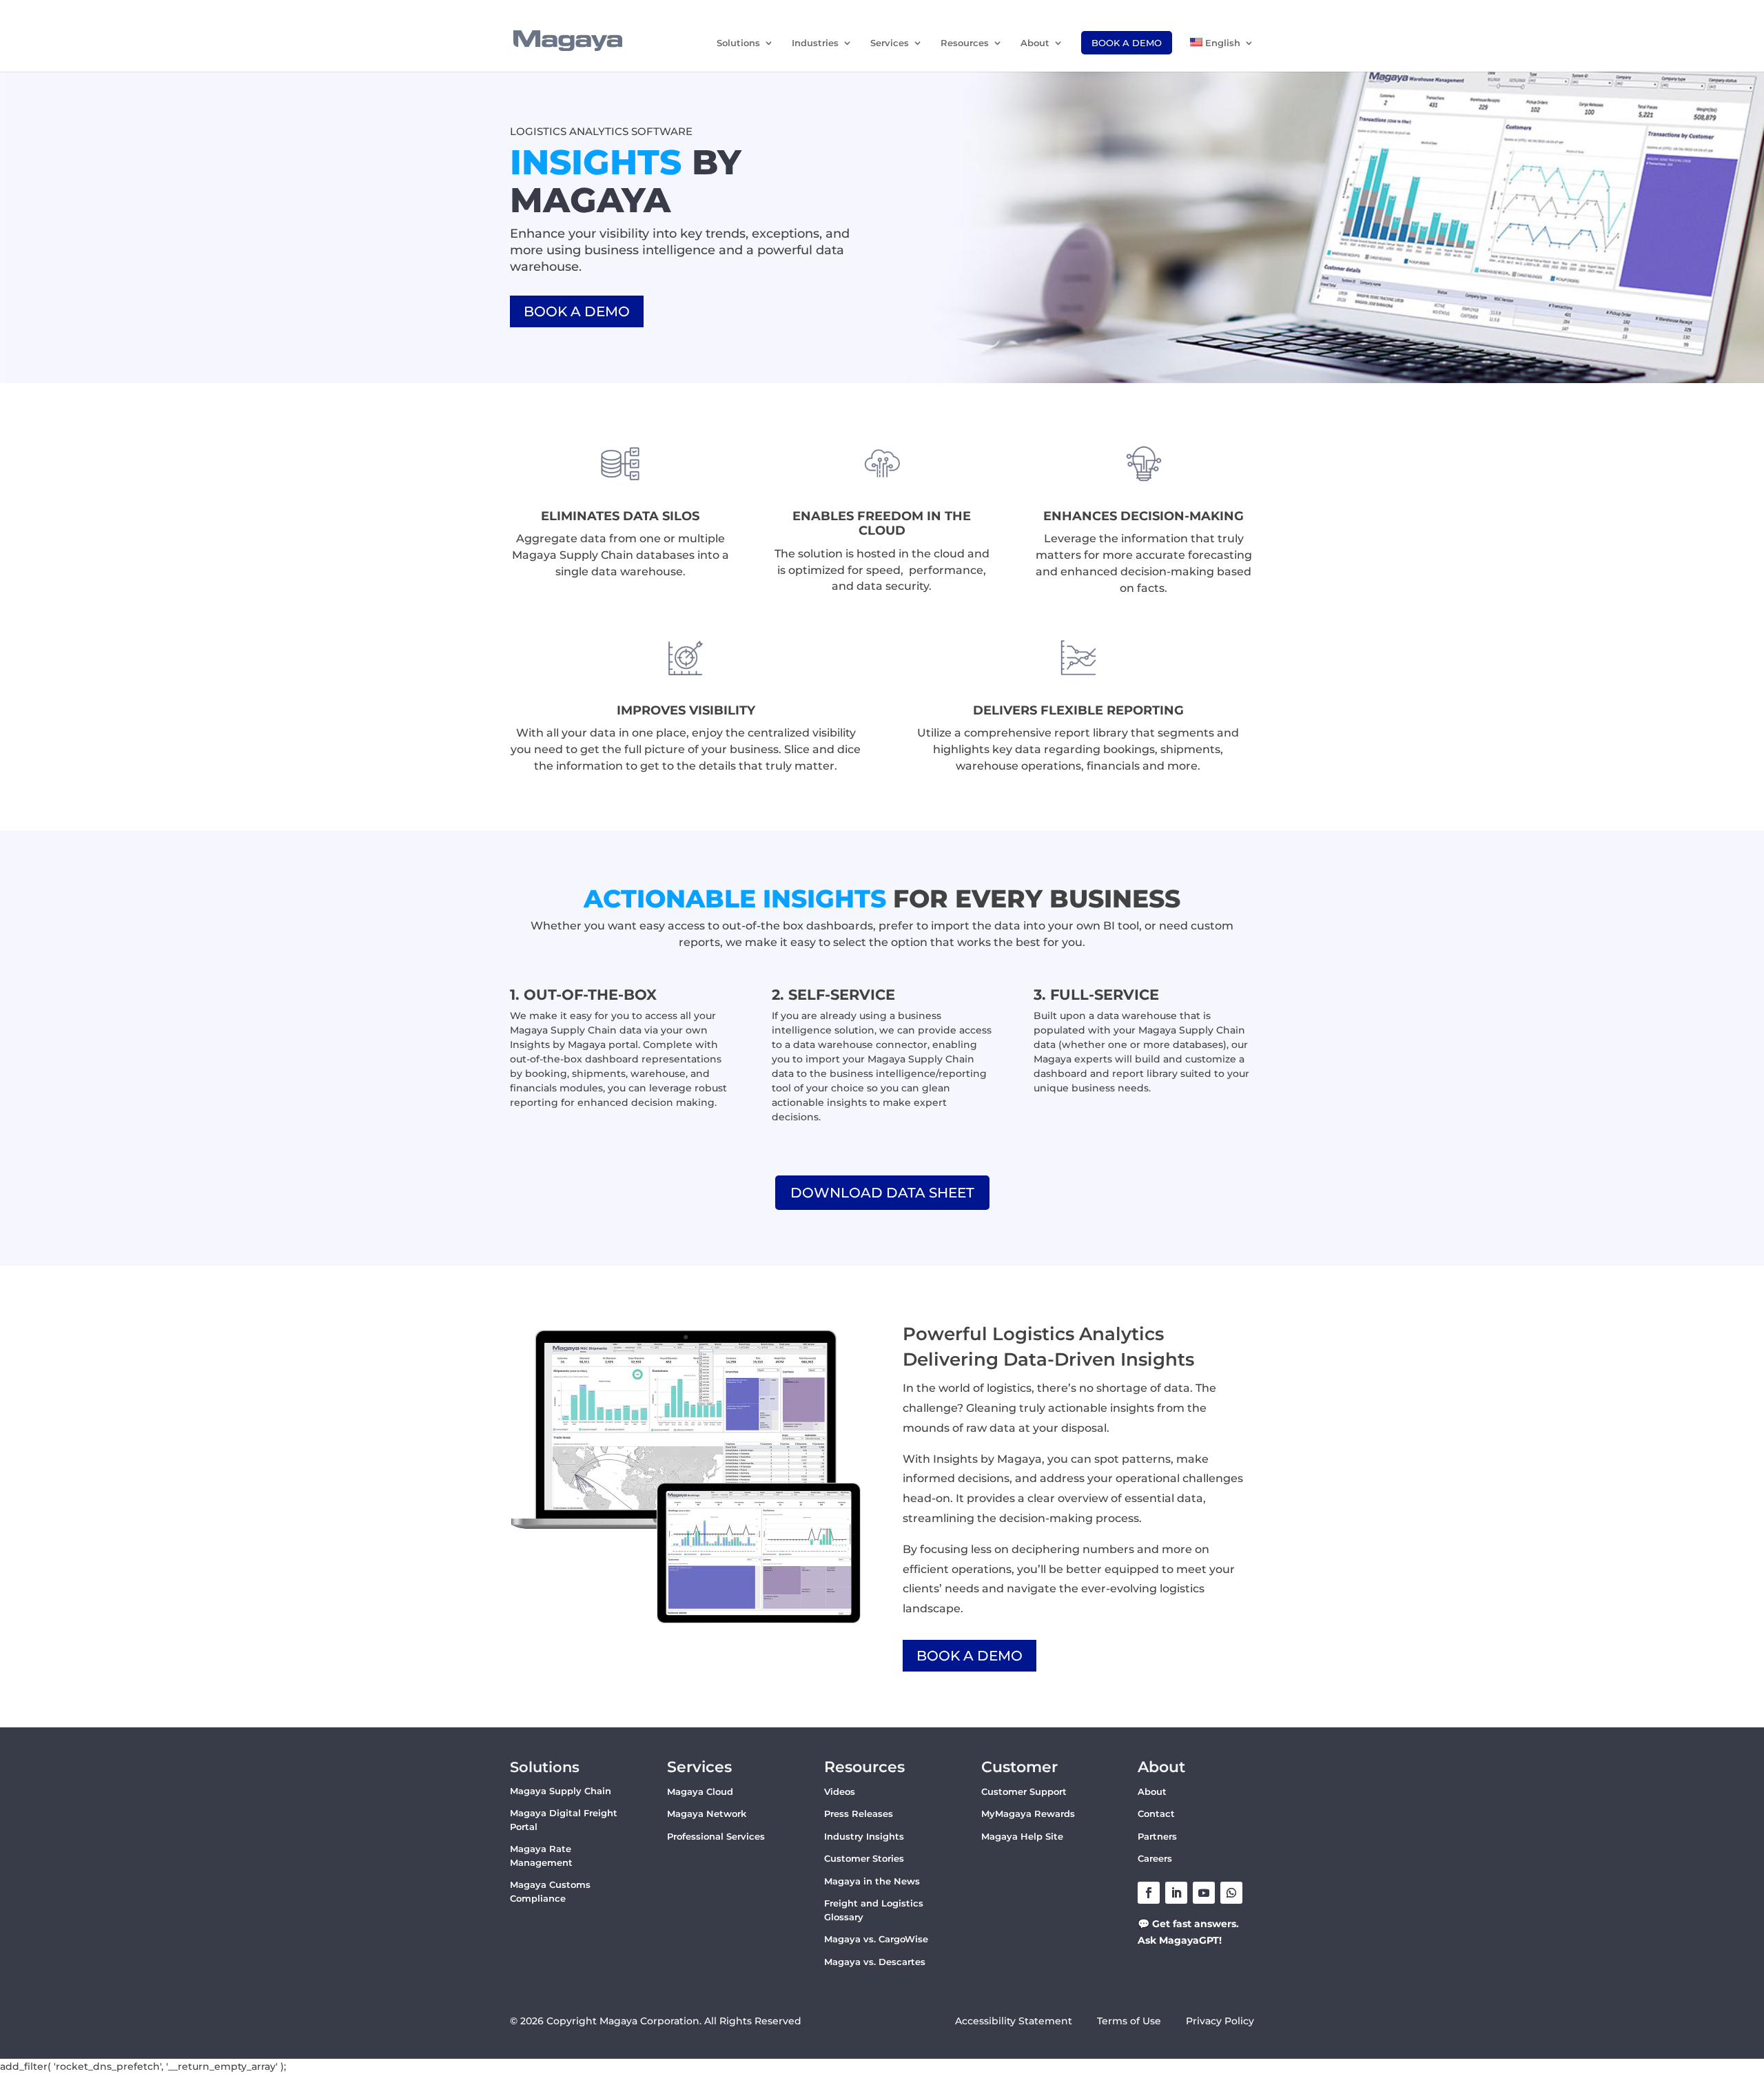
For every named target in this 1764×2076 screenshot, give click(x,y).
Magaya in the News (872, 1881)
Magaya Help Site (1022, 1836)
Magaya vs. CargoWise (876, 1939)
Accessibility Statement (1014, 2021)
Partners (1157, 1836)
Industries (815, 43)
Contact (1156, 1813)
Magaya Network (707, 1813)
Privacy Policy (1220, 2021)
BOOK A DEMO (577, 311)
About (1035, 43)
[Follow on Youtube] (1204, 1893)
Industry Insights (864, 1836)
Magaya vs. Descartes (875, 1962)
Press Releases (859, 1813)
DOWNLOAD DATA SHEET (882, 1193)
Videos (840, 1791)
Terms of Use (1130, 2021)
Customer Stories (864, 1858)
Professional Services (716, 1836)
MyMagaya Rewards (1028, 1813)
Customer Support (1024, 1791)
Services (890, 43)
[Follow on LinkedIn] (1176, 1893)
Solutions (738, 43)
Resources (965, 43)
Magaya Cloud (700, 1791)
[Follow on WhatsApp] (1231, 1893)
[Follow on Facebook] (1149, 1893)
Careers (1155, 1858)
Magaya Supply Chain (561, 1791)
